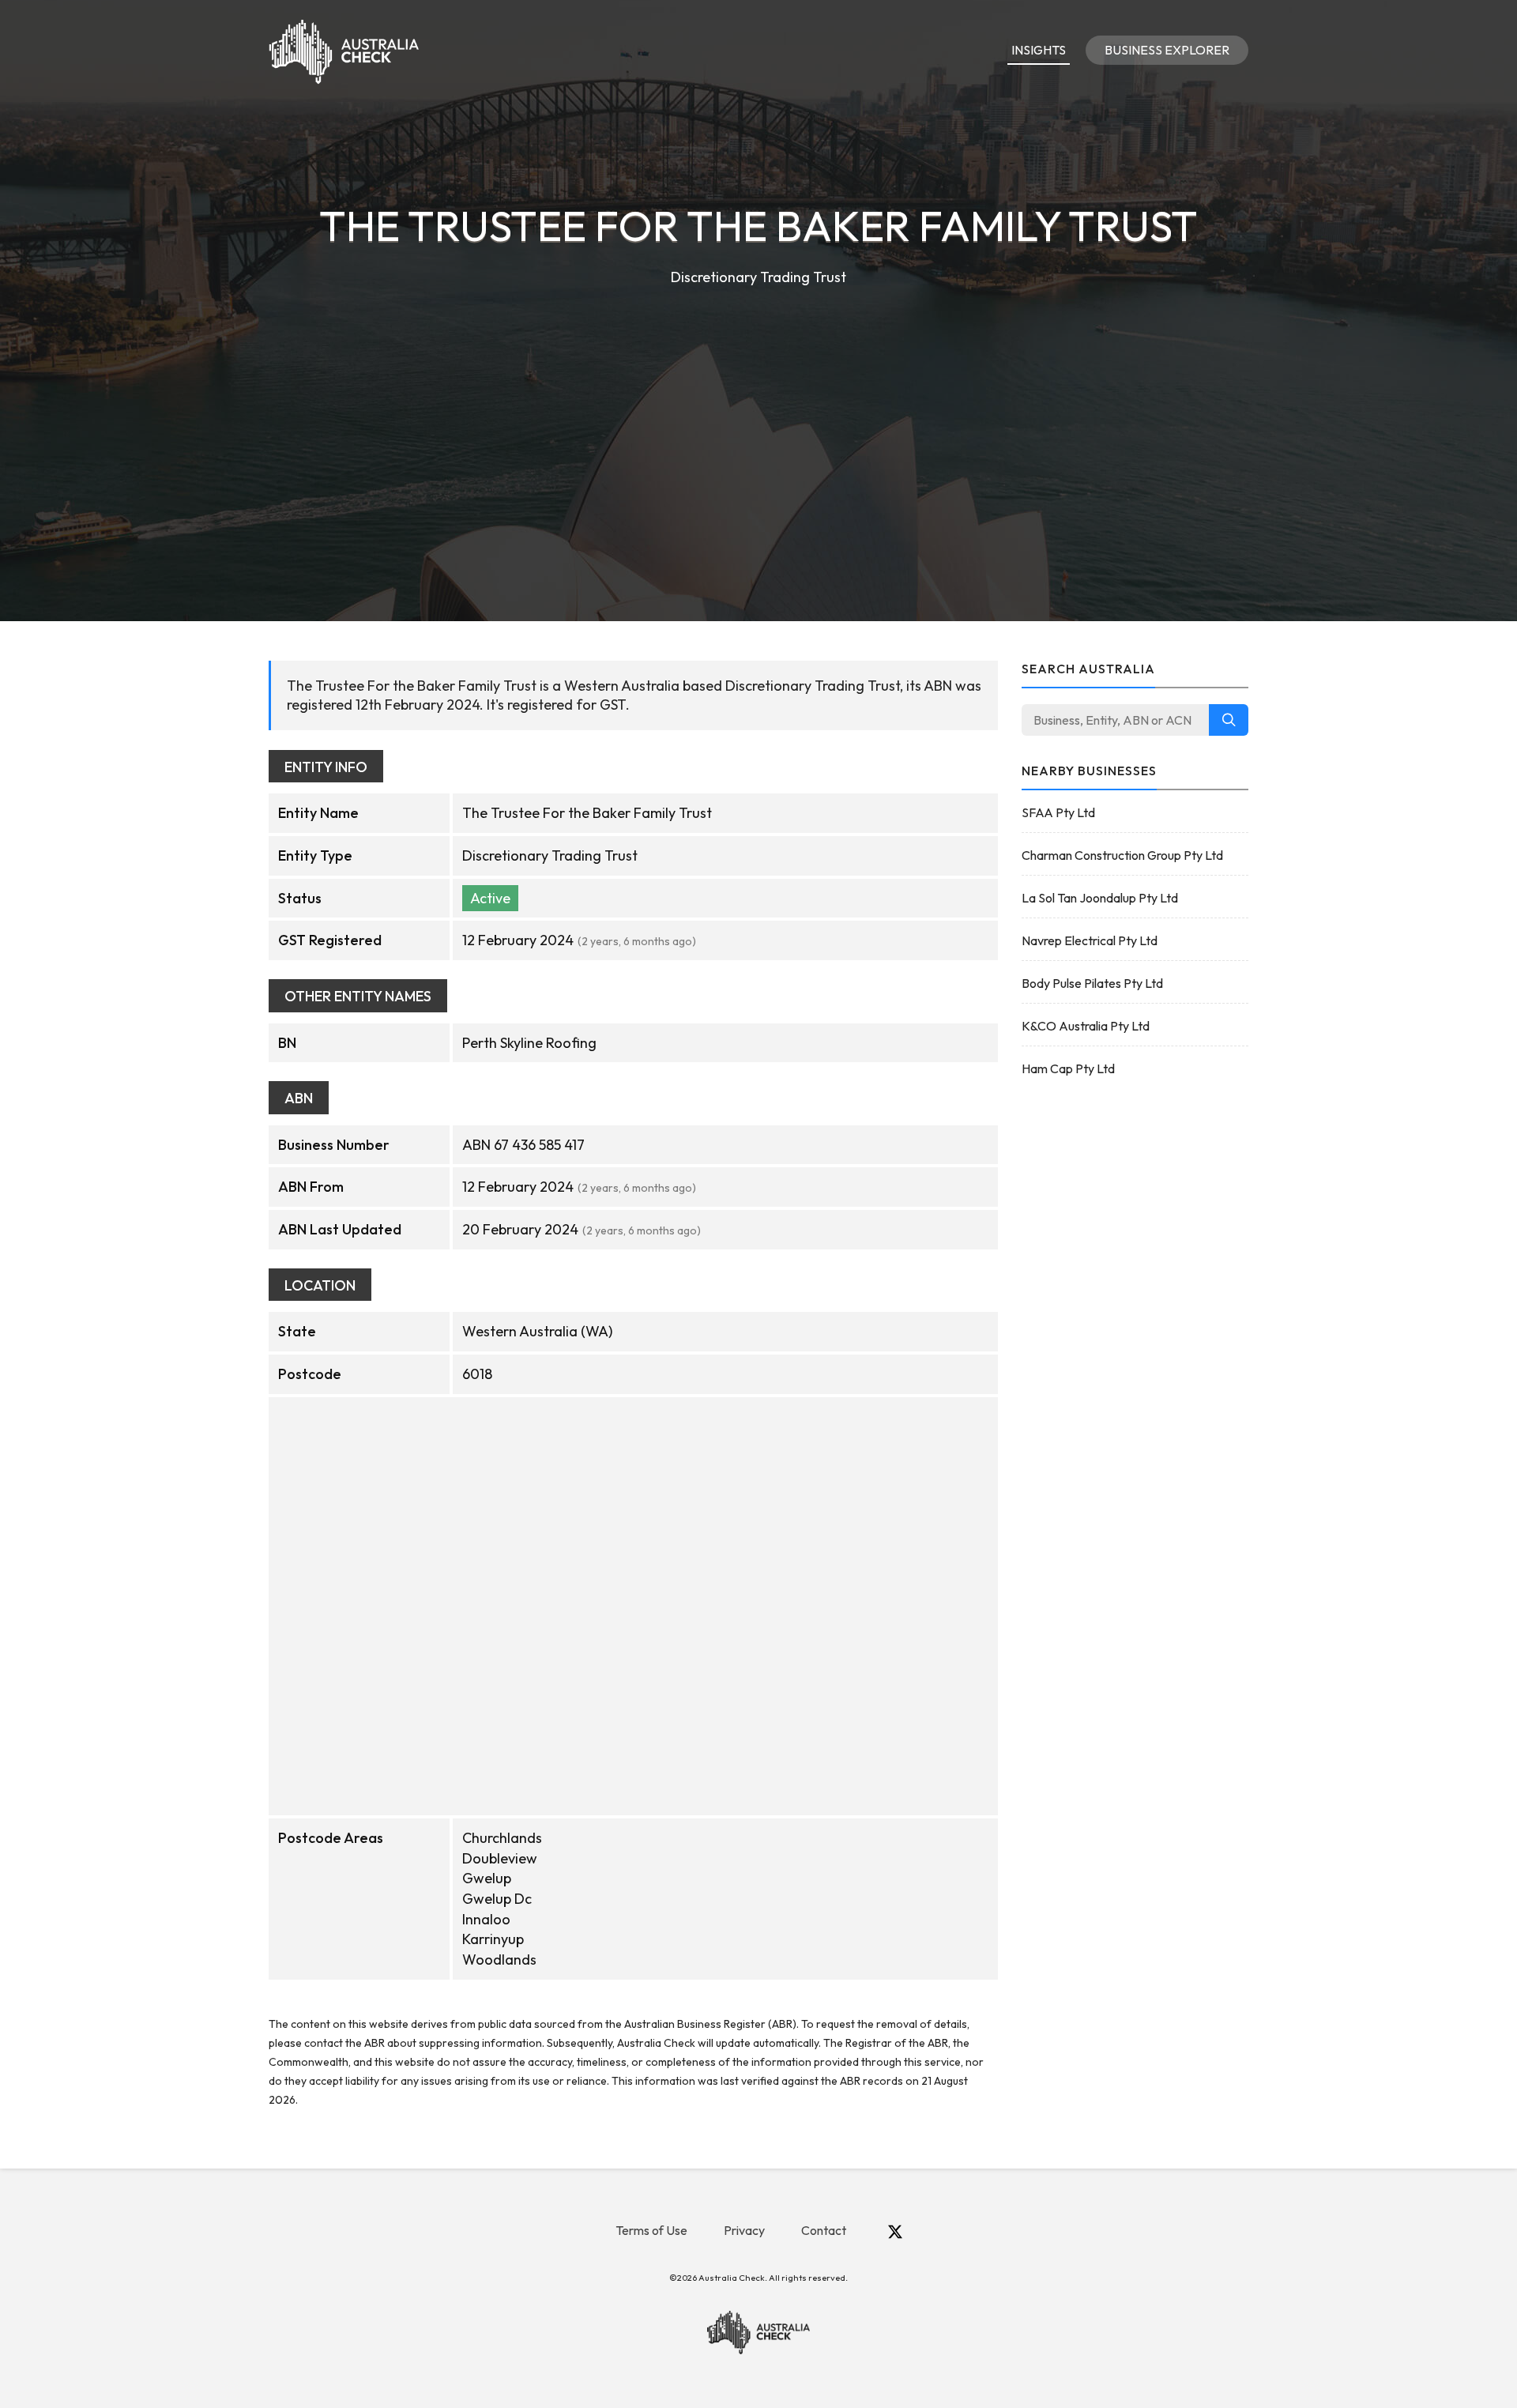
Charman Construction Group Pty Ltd (1122, 855)
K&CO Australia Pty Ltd (1086, 1026)
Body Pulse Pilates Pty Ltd (1092, 983)
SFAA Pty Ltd (1058, 812)
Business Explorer (1167, 50)
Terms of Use (651, 2230)
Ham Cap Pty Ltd (1068, 1068)
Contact (824, 2230)
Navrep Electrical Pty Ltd (1090, 940)
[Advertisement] (758, 408)
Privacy (744, 2230)
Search (1229, 720)
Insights (1039, 50)
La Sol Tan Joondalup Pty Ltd (1100, 898)
